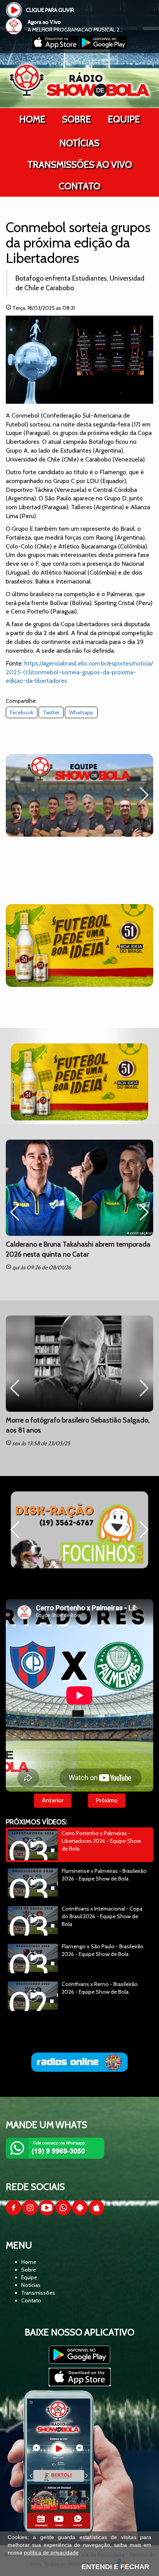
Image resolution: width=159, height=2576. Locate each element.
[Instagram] (30, 2213)
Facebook (22, 712)
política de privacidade (51, 2553)
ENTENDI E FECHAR (115, 2567)
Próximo (107, 1800)
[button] (15, 795)
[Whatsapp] (63, 2213)
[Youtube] (47, 2213)
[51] (79, 945)
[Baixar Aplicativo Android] (103, 47)
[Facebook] (14, 2213)
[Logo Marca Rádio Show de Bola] (79, 80)
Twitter (51, 712)
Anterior (53, 1800)
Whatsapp (81, 712)
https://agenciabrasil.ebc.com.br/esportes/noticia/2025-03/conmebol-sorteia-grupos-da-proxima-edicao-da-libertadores (79, 672)
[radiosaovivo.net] (79, 2062)
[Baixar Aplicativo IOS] (56, 47)
